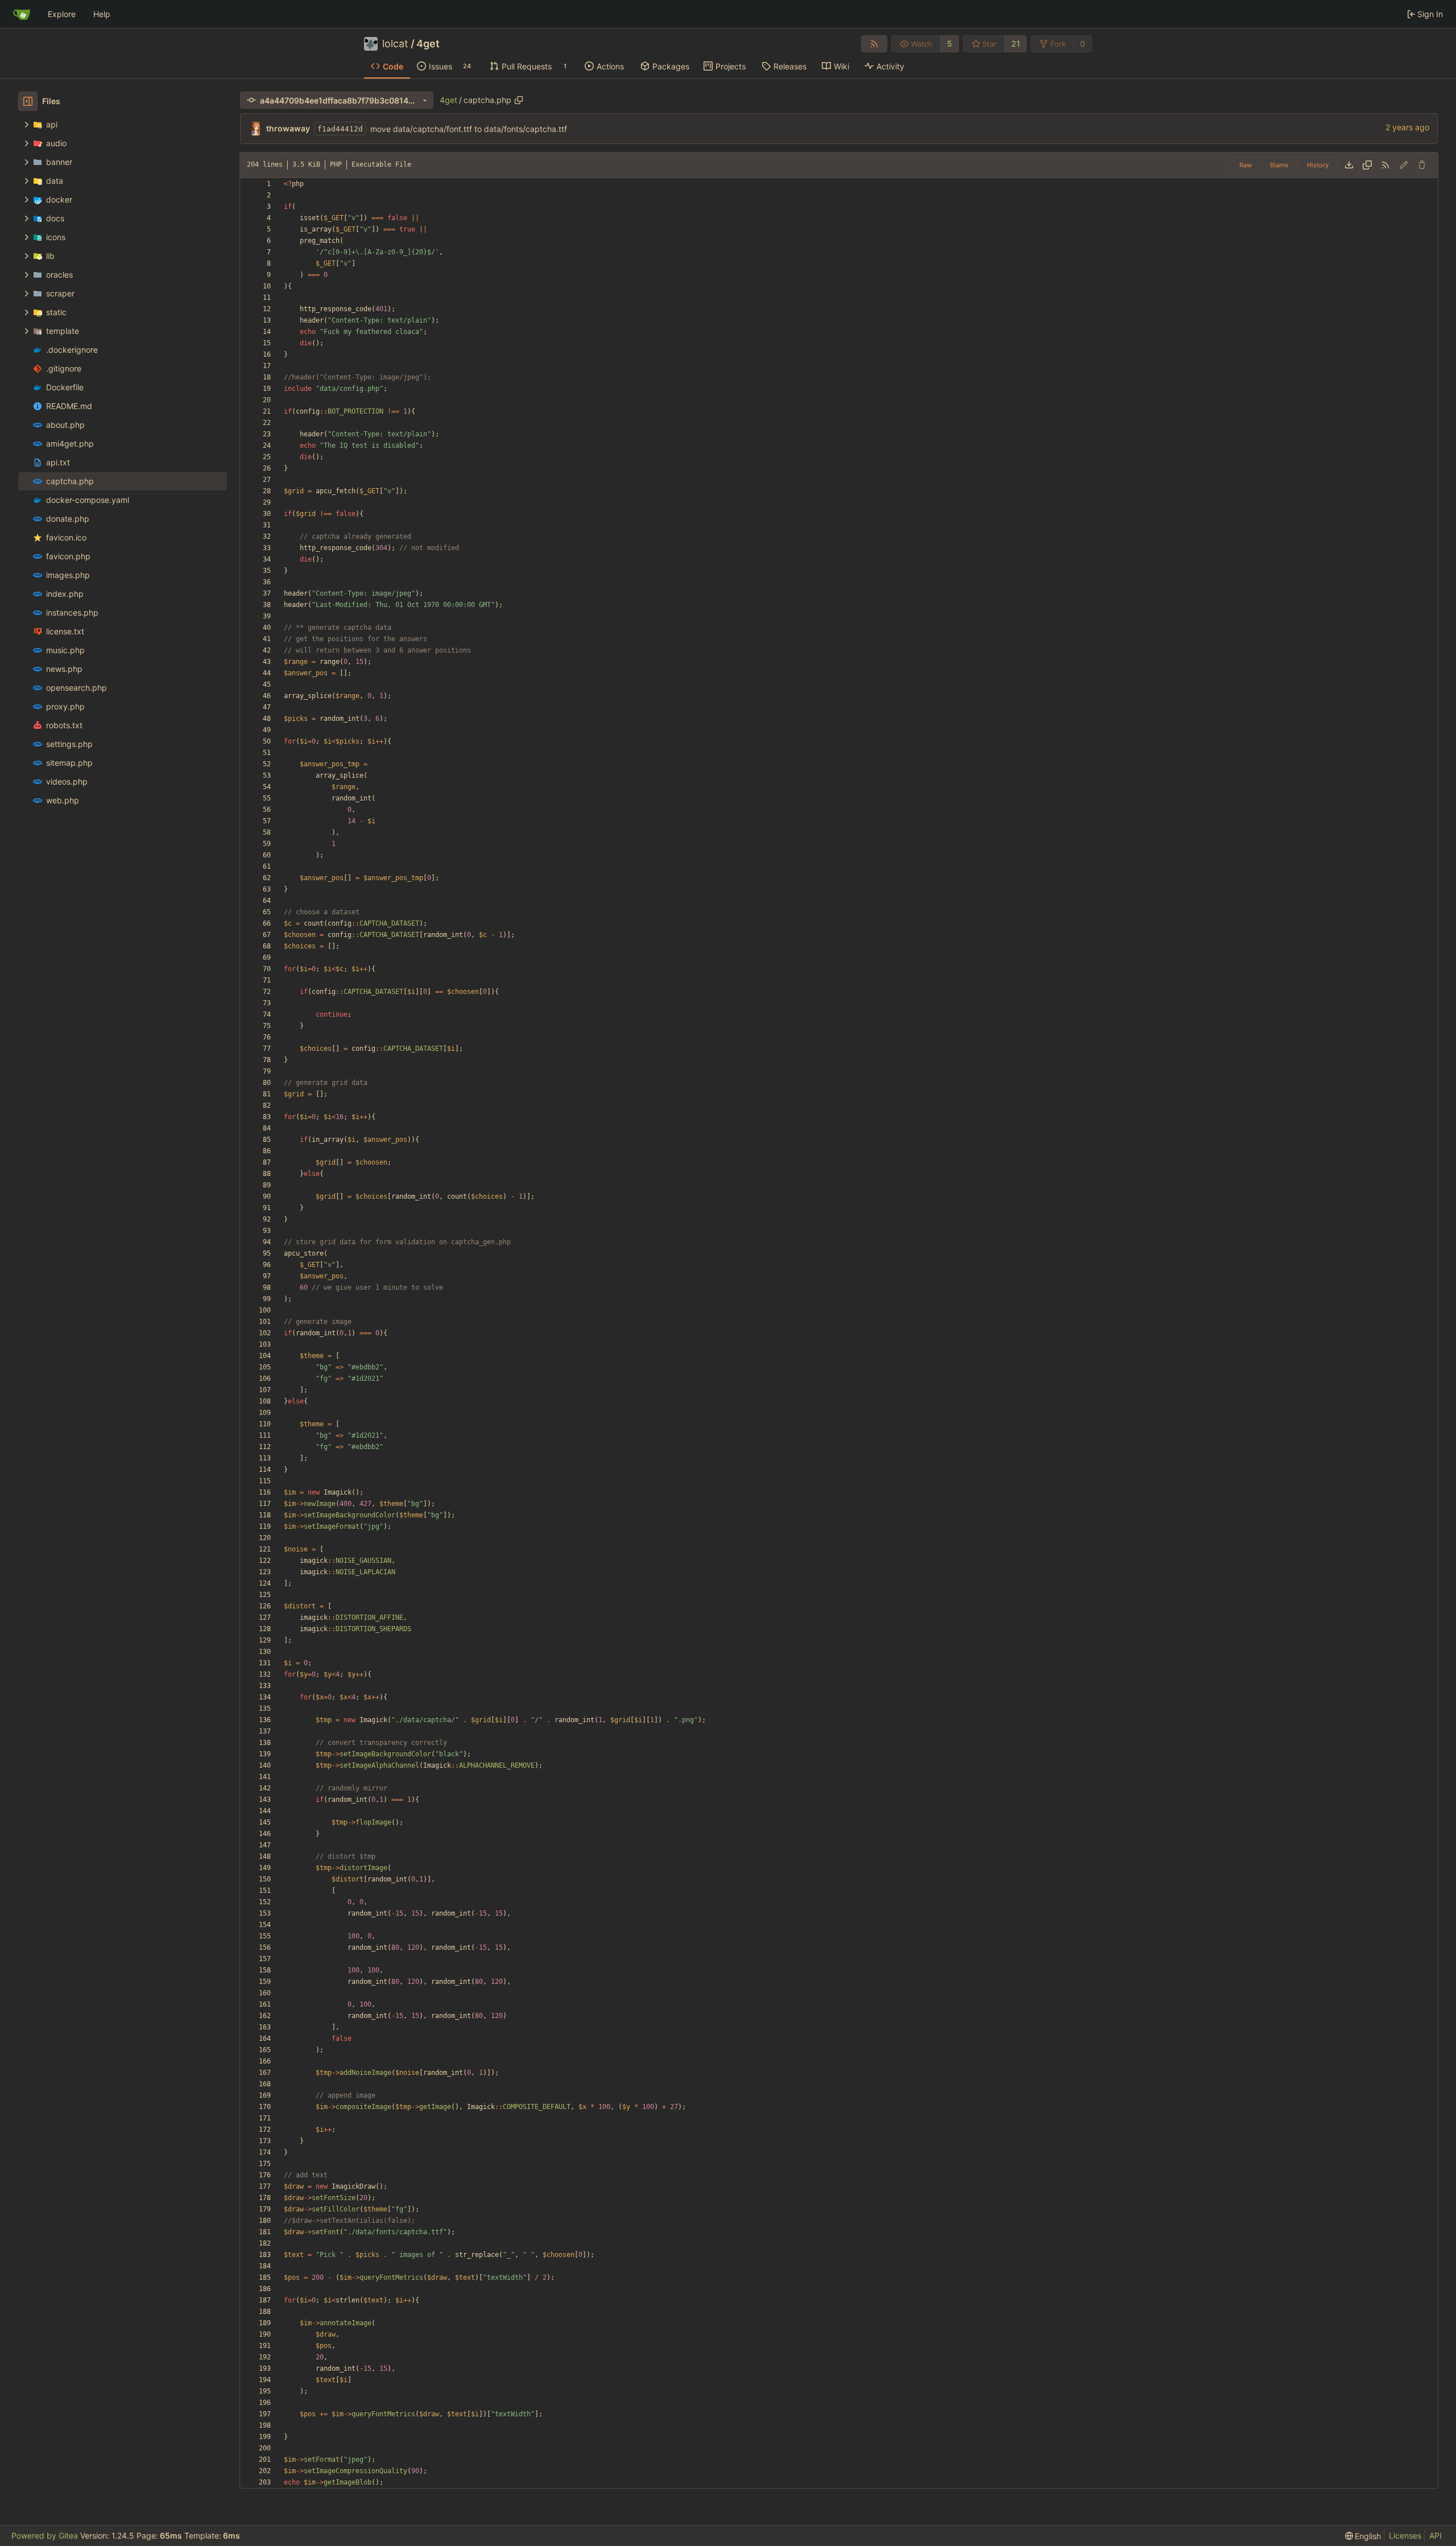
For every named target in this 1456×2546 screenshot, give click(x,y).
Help (102, 14)
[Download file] (1349, 165)
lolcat (395, 44)
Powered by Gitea (45, 2535)
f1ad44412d (340, 129)
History (1318, 165)
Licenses (1405, 2535)
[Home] (22, 14)
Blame (1279, 165)
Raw (1246, 165)
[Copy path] (519, 100)
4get (428, 44)
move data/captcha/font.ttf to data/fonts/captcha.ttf (469, 129)
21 (1016, 44)
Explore (62, 14)
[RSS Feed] (874, 44)
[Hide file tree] (28, 101)
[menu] (1363, 2536)
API (1436, 2535)
